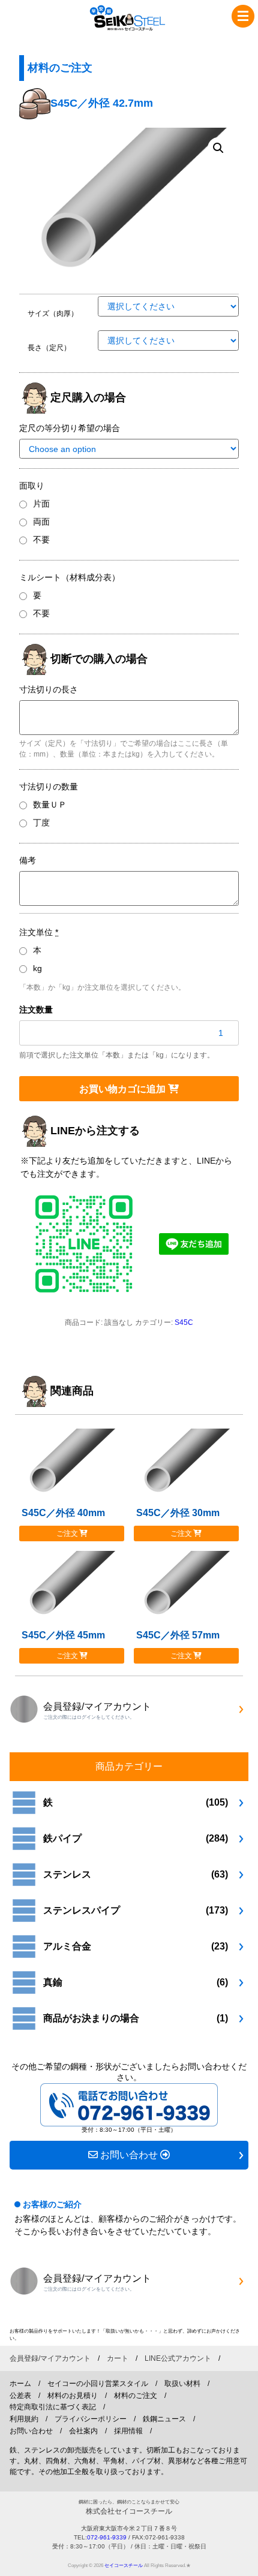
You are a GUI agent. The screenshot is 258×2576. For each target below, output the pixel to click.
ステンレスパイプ (82, 1910)
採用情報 (128, 2431)
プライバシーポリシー (91, 2419)
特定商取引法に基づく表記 (53, 2407)
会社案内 (83, 2431)
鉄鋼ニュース (164, 2419)
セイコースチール (124, 2566)
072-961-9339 (107, 2537)
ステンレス (67, 1874)
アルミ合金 (67, 1946)
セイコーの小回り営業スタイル (98, 2384)
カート (118, 2358)
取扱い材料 (182, 2384)
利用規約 (24, 2419)
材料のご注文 (136, 2396)
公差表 (20, 2396)
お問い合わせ (31, 2431)
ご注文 (67, 1533)
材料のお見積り (73, 2396)
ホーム (20, 2384)
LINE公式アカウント (178, 2358)
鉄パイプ (62, 1838)
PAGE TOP (242, 2561)
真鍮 (53, 1982)
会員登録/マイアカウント (50, 2358)
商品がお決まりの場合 (91, 2018)
